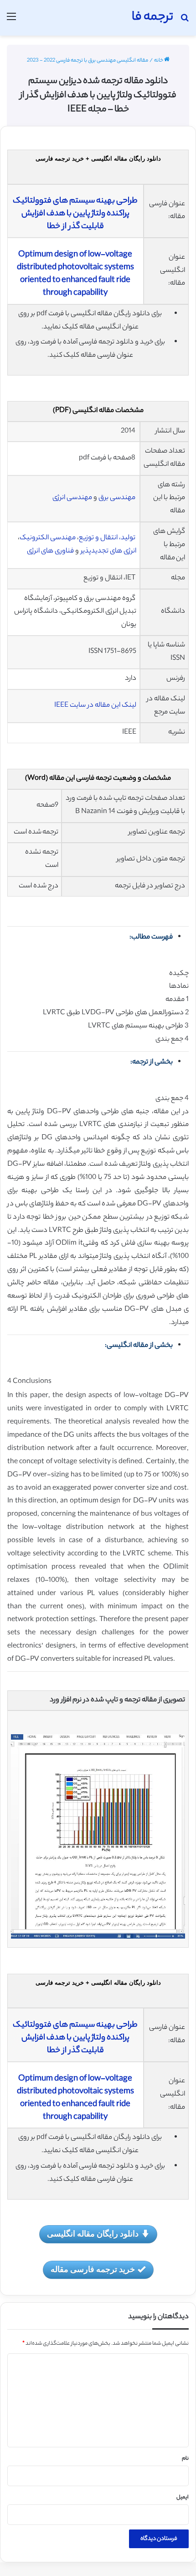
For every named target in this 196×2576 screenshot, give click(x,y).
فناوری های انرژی (50, 551)
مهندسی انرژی (72, 498)
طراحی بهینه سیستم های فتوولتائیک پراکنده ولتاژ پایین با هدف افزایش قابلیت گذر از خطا (75, 214)
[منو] (11, 21)
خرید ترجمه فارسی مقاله (93, 2269)
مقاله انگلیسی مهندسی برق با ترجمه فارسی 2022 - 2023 (88, 61)
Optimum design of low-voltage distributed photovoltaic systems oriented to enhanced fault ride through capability (75, 274)
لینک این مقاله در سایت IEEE (95, 706)
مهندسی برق (117, 498)
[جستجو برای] (185, 21)
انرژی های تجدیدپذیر (108, 551)
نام (185, 2459)
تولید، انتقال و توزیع (107, 538)
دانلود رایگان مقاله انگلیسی (93, 2233)
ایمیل (183, 2498)
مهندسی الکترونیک (48, 538)
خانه (159, 61)
